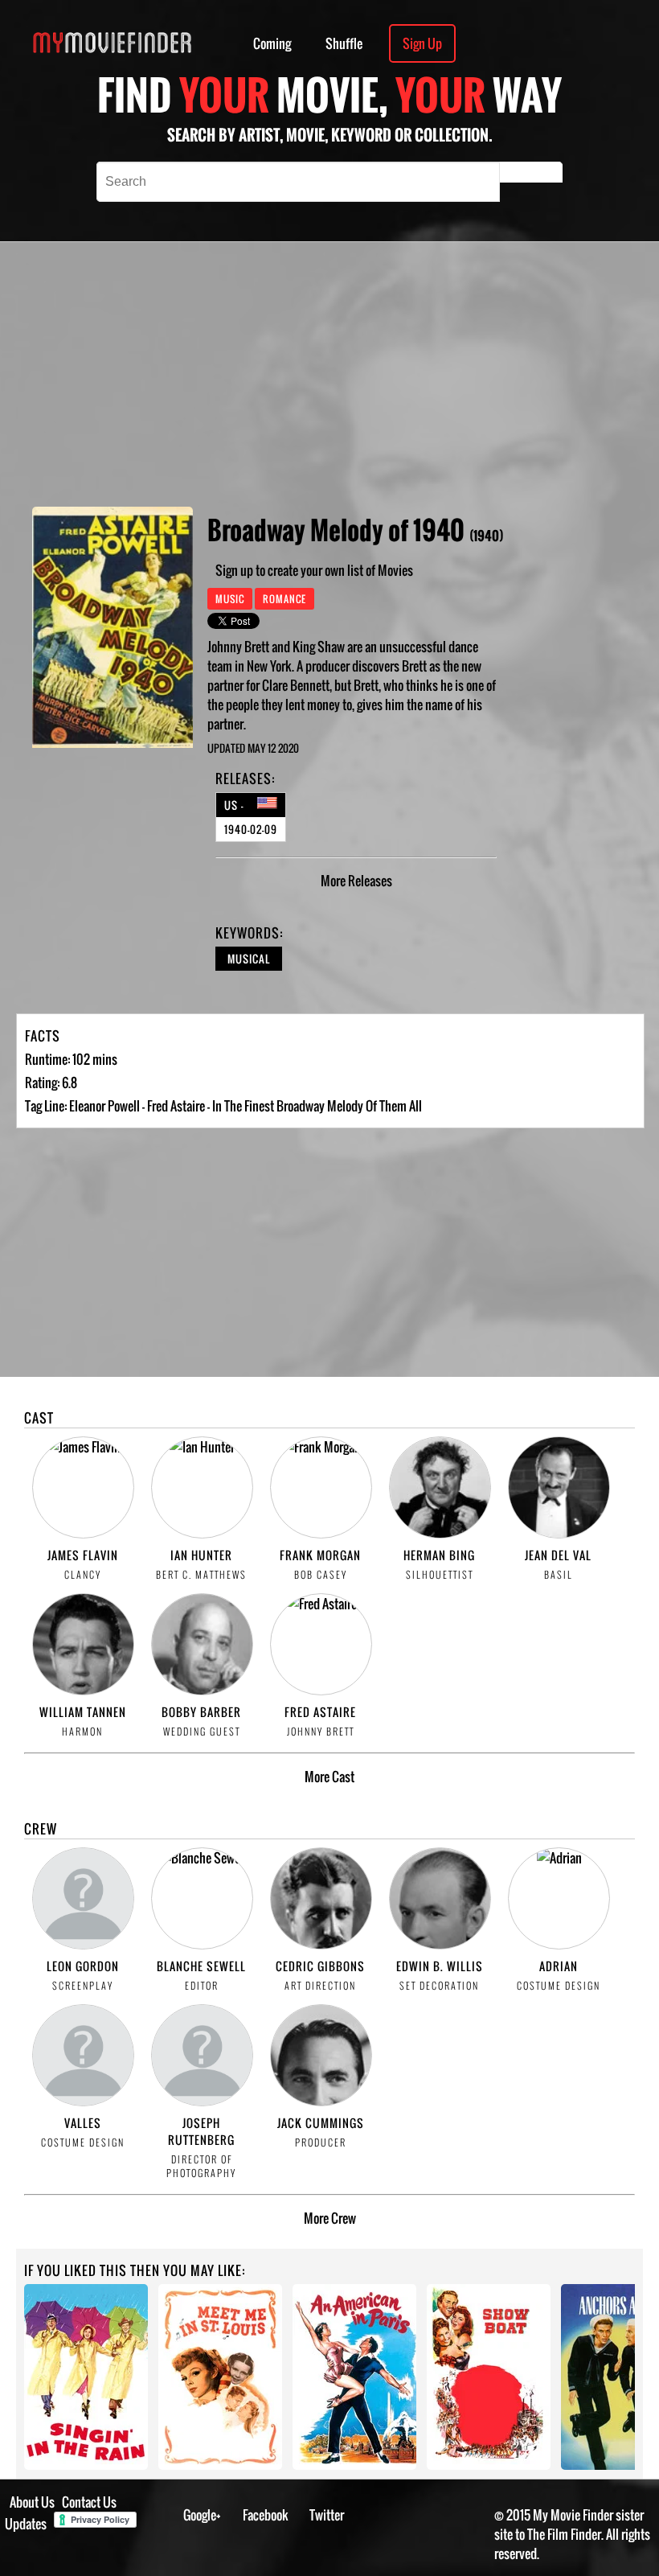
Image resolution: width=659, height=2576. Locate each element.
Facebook (266, 2515)
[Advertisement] (400, 374)
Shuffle (344, 43)
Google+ (202, 2515)
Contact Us (89, 2502)
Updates (26, 2524)
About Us (32, 2502)
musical (249, 959)
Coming (272, 43)
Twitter (327, 2515)
